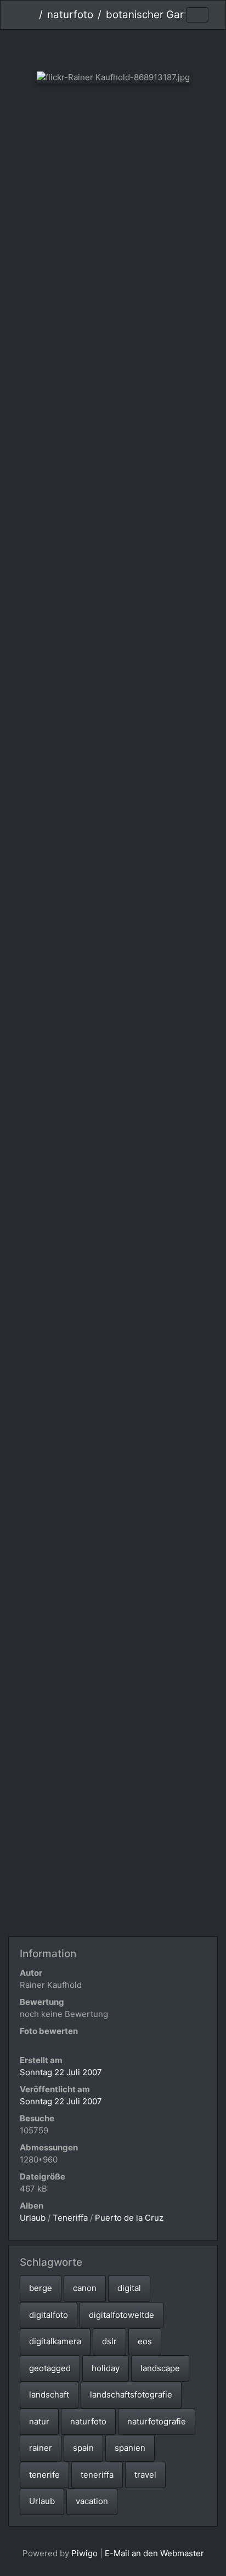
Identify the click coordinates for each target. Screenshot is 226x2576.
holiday (106, 2368)
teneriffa (97, 2475)
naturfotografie (157, 2421)
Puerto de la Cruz (129, 2218)
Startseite (30, 15)
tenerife (44, 2475)
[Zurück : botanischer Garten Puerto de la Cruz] (77, 48)
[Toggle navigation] (197, 15)
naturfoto (70, 15)
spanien (130, 2448)
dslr (109, 2341)
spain (83, 2448)
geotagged (50, 2368)
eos (145, 2341)
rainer (41, 2448)
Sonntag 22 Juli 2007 (61, 2072)
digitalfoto (49, 2315)
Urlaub (33, 2218)
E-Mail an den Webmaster (154, 2553)
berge (41, 2288)
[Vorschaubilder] (113, 48)
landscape (160, 2368)
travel (145, 2475)
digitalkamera (55, 2341)
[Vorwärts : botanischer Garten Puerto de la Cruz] (150, 48)
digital (129, 2288)
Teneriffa (70, 2218)
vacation (92, 2501)
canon (85, 2288)
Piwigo (84, 2553)
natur (39, 2421)
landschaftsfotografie (131, 2395)
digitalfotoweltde (122, 2315)
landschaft (49, 2395)
